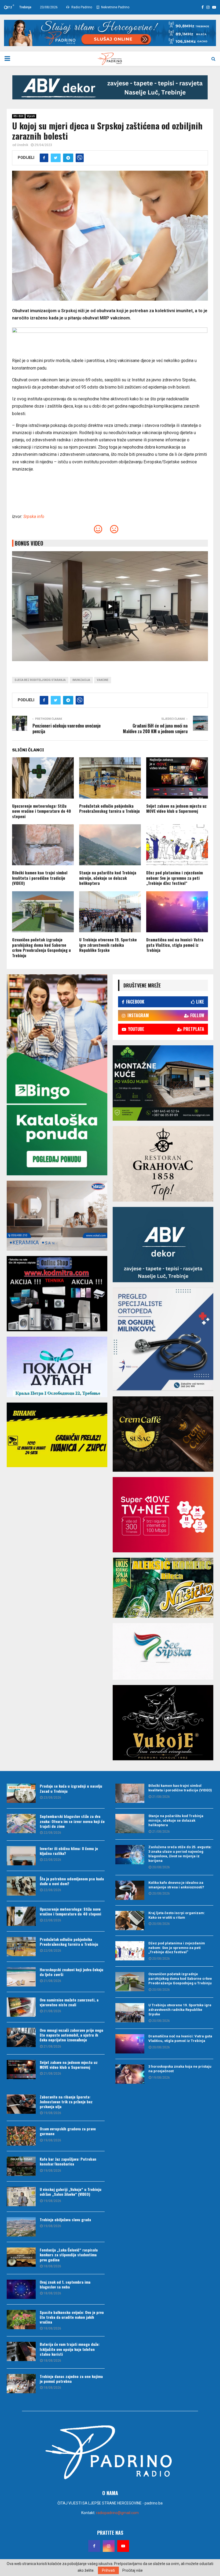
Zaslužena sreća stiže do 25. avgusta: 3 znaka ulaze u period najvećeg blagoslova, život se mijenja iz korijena (180, 1854)
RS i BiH (18, 116)
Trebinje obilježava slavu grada (65, 2219)
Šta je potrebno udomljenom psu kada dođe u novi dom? (72, 1881)
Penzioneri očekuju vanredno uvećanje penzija (67, 728)
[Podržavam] (98, 531)
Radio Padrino (81, 7)
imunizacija (81, 680)
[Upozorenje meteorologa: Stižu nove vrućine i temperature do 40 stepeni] (21, 1916)
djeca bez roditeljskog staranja (40, 680)
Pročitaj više (133, 2570)
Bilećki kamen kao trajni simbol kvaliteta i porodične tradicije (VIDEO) (40, 878)
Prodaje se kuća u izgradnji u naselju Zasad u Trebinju (71, 1788)
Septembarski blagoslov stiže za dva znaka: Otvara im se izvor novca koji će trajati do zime (72, 1821)
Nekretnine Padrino (115, 7)
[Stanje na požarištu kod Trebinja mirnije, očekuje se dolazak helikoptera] (130, 1824)
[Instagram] (109, 2546)
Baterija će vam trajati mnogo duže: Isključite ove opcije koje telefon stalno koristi (70, 2349)
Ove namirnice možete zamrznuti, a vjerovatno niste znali (69, 2002)
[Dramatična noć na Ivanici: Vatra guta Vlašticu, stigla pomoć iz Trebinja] (130, 2044)
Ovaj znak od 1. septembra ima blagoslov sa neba (65, 2284)
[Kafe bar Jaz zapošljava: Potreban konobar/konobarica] (21, 2166)
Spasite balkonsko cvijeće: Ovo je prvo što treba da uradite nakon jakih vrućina (72, 2317)
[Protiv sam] (114, 531)
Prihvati (108, 2570)
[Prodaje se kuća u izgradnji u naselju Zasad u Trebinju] (21, 1793)
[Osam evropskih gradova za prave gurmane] (21, 2136)
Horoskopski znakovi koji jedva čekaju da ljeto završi (71, 1972)
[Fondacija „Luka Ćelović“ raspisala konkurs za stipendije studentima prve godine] (21, 2257)
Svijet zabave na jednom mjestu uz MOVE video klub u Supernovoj (176, 808)
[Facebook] (94, 2546)
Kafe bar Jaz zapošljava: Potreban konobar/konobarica (68, 2161)
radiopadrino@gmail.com (117, 2513)
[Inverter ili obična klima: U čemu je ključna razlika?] (21, 1856)
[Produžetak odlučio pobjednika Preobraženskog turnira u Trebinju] (21, 1947)
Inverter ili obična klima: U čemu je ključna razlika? (69, 1851)
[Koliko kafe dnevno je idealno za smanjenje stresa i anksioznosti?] (130, 1890)
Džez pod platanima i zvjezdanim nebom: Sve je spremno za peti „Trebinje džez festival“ (175, 878)
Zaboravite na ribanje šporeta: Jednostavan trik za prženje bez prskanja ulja (66, 2102)
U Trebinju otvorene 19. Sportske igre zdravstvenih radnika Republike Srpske (108, 945)
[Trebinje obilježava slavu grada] (21, 2227)
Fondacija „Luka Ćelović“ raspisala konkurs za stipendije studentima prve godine (69, 2255)
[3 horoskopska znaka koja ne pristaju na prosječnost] (130, 2074)
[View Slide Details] (110, 87)
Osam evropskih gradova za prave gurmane (68, 2131)
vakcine (103, 680)
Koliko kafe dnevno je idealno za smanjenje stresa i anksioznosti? (176, 1885)
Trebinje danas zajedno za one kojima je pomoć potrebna (71, 2379)
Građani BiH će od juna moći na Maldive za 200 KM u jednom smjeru (155, 728)
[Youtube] (123, 2546)
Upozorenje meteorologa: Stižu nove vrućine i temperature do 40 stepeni (41, 811)
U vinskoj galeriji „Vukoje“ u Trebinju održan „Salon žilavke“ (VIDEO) (71, 2192)
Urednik (23, 145)
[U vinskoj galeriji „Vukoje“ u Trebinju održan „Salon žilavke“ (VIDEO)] (21, 2197)
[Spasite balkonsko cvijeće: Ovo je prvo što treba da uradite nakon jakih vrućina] (21, 2320)
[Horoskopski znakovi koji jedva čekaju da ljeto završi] (21, 1977)
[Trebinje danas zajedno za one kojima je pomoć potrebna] (21, 2384)
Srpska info (34, 517)
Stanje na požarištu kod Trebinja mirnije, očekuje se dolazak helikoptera (108, 878)
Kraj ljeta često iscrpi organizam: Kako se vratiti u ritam (177, 1915)
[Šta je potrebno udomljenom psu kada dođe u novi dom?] (21, 1886)
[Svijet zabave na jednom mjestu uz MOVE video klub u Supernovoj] (21, 2070)
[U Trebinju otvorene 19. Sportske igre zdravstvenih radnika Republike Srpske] (130, 2013)
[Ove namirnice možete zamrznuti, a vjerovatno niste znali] (21, 2007)
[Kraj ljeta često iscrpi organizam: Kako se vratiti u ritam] (130, 1921)
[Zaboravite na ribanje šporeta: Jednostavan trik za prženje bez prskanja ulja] (21, 2104)
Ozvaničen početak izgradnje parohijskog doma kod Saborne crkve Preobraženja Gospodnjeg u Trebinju (41, 947)
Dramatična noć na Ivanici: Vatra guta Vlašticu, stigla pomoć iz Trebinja (175, 945)
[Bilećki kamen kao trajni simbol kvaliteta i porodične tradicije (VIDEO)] (130, 1793)
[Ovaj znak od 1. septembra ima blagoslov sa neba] (21, 2289)
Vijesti (31, 116)
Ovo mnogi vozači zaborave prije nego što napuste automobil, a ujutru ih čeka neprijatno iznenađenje (71, 2035)
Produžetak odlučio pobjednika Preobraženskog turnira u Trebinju (109, 808)
